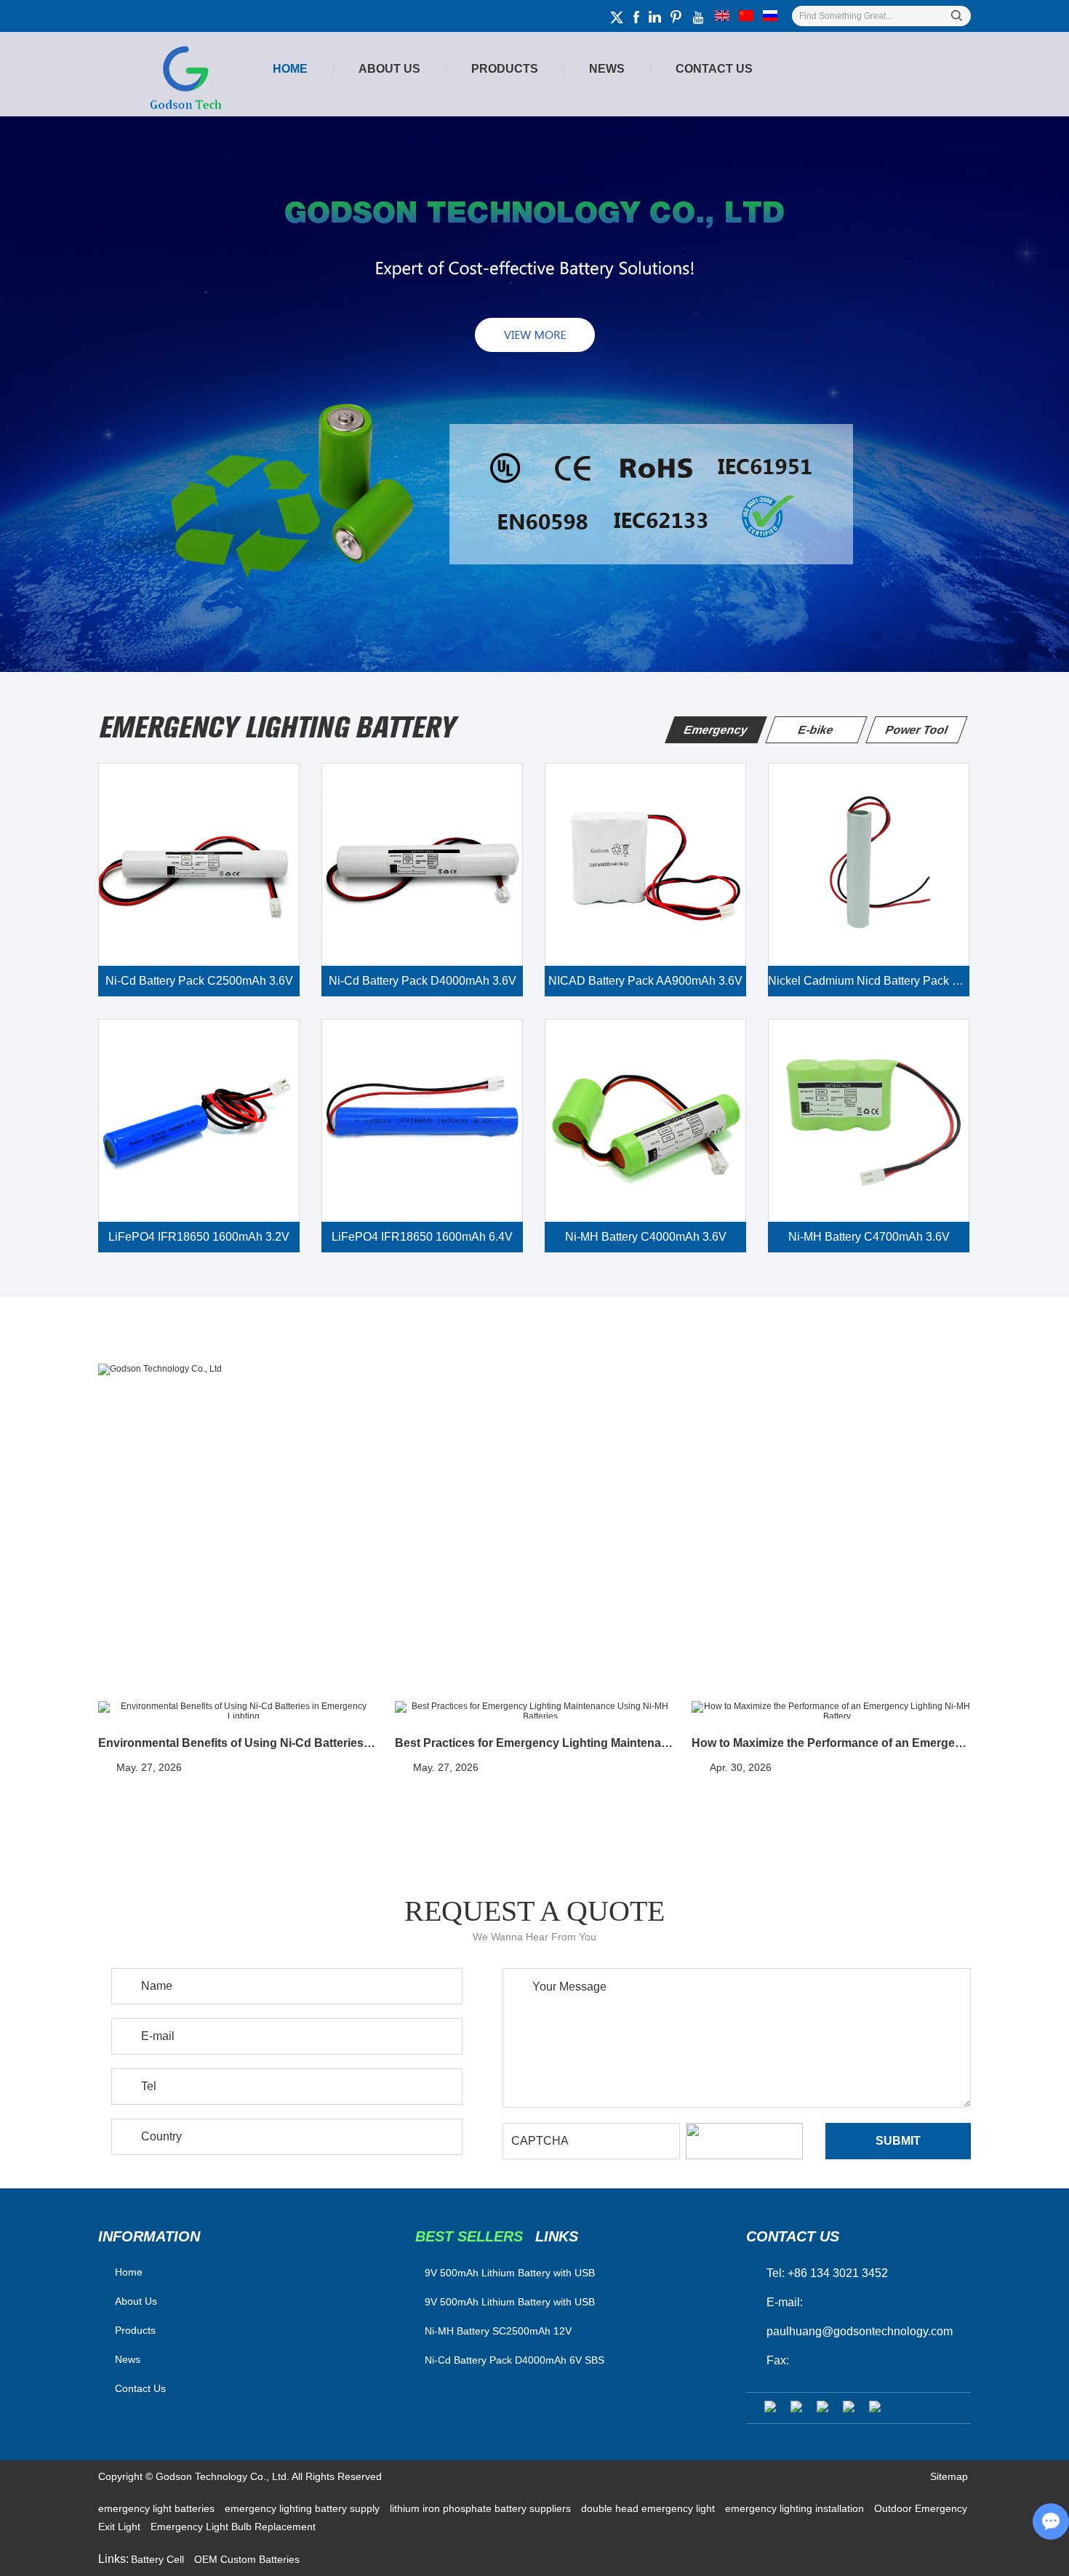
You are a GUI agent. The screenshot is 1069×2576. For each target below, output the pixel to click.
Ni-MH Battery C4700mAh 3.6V (869, 1237)
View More (153, 1533)
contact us (793, 2236)
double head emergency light (649, 2508)
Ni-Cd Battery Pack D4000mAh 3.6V (423, 981)
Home (290, 69)
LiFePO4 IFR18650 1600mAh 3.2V (199, 1237)
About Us (389, 69)
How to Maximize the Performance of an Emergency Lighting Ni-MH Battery (831, 1743)
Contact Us (714, 69)
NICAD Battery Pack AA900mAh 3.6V (645, 981)
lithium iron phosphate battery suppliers (482, 2508)
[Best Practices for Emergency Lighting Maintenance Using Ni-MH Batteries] (534, 1711)
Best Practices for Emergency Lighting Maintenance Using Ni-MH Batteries (534, 1743)
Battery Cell (159, 2559)
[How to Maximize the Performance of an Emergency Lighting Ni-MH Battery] (831, 1711)
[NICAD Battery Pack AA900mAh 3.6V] (645, 864)
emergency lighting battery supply (304, 2508)
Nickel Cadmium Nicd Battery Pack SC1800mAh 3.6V (869, 981)
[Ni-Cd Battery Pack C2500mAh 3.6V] (199, 864)
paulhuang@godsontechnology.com (860, 2331)
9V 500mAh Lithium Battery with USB (510, 2302)
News (607, 69)
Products (505, 69)
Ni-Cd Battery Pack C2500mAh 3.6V (199, 981)
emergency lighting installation (796, 2508)
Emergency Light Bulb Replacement (233, 2527)
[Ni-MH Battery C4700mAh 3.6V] (869, 1120)
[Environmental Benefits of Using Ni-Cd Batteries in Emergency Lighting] (237, 1711)
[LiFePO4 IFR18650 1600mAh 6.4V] (422, 1120)
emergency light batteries (158, 2508)
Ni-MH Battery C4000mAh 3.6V (646, 1237)
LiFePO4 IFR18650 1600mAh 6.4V (422, 1237)
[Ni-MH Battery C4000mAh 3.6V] (645, 1120)
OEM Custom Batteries (247, 2559)
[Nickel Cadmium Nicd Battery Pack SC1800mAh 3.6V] (869, 864)
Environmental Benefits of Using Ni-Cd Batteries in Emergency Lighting (237, 1743)
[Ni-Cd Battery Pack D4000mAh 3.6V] (422, 864)
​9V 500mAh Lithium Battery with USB (510, 2273)
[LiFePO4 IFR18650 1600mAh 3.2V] (199, 1120)
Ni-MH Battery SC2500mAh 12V (498, 2331)
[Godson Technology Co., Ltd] (534, 1369)
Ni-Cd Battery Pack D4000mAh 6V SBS (515, 2360)
